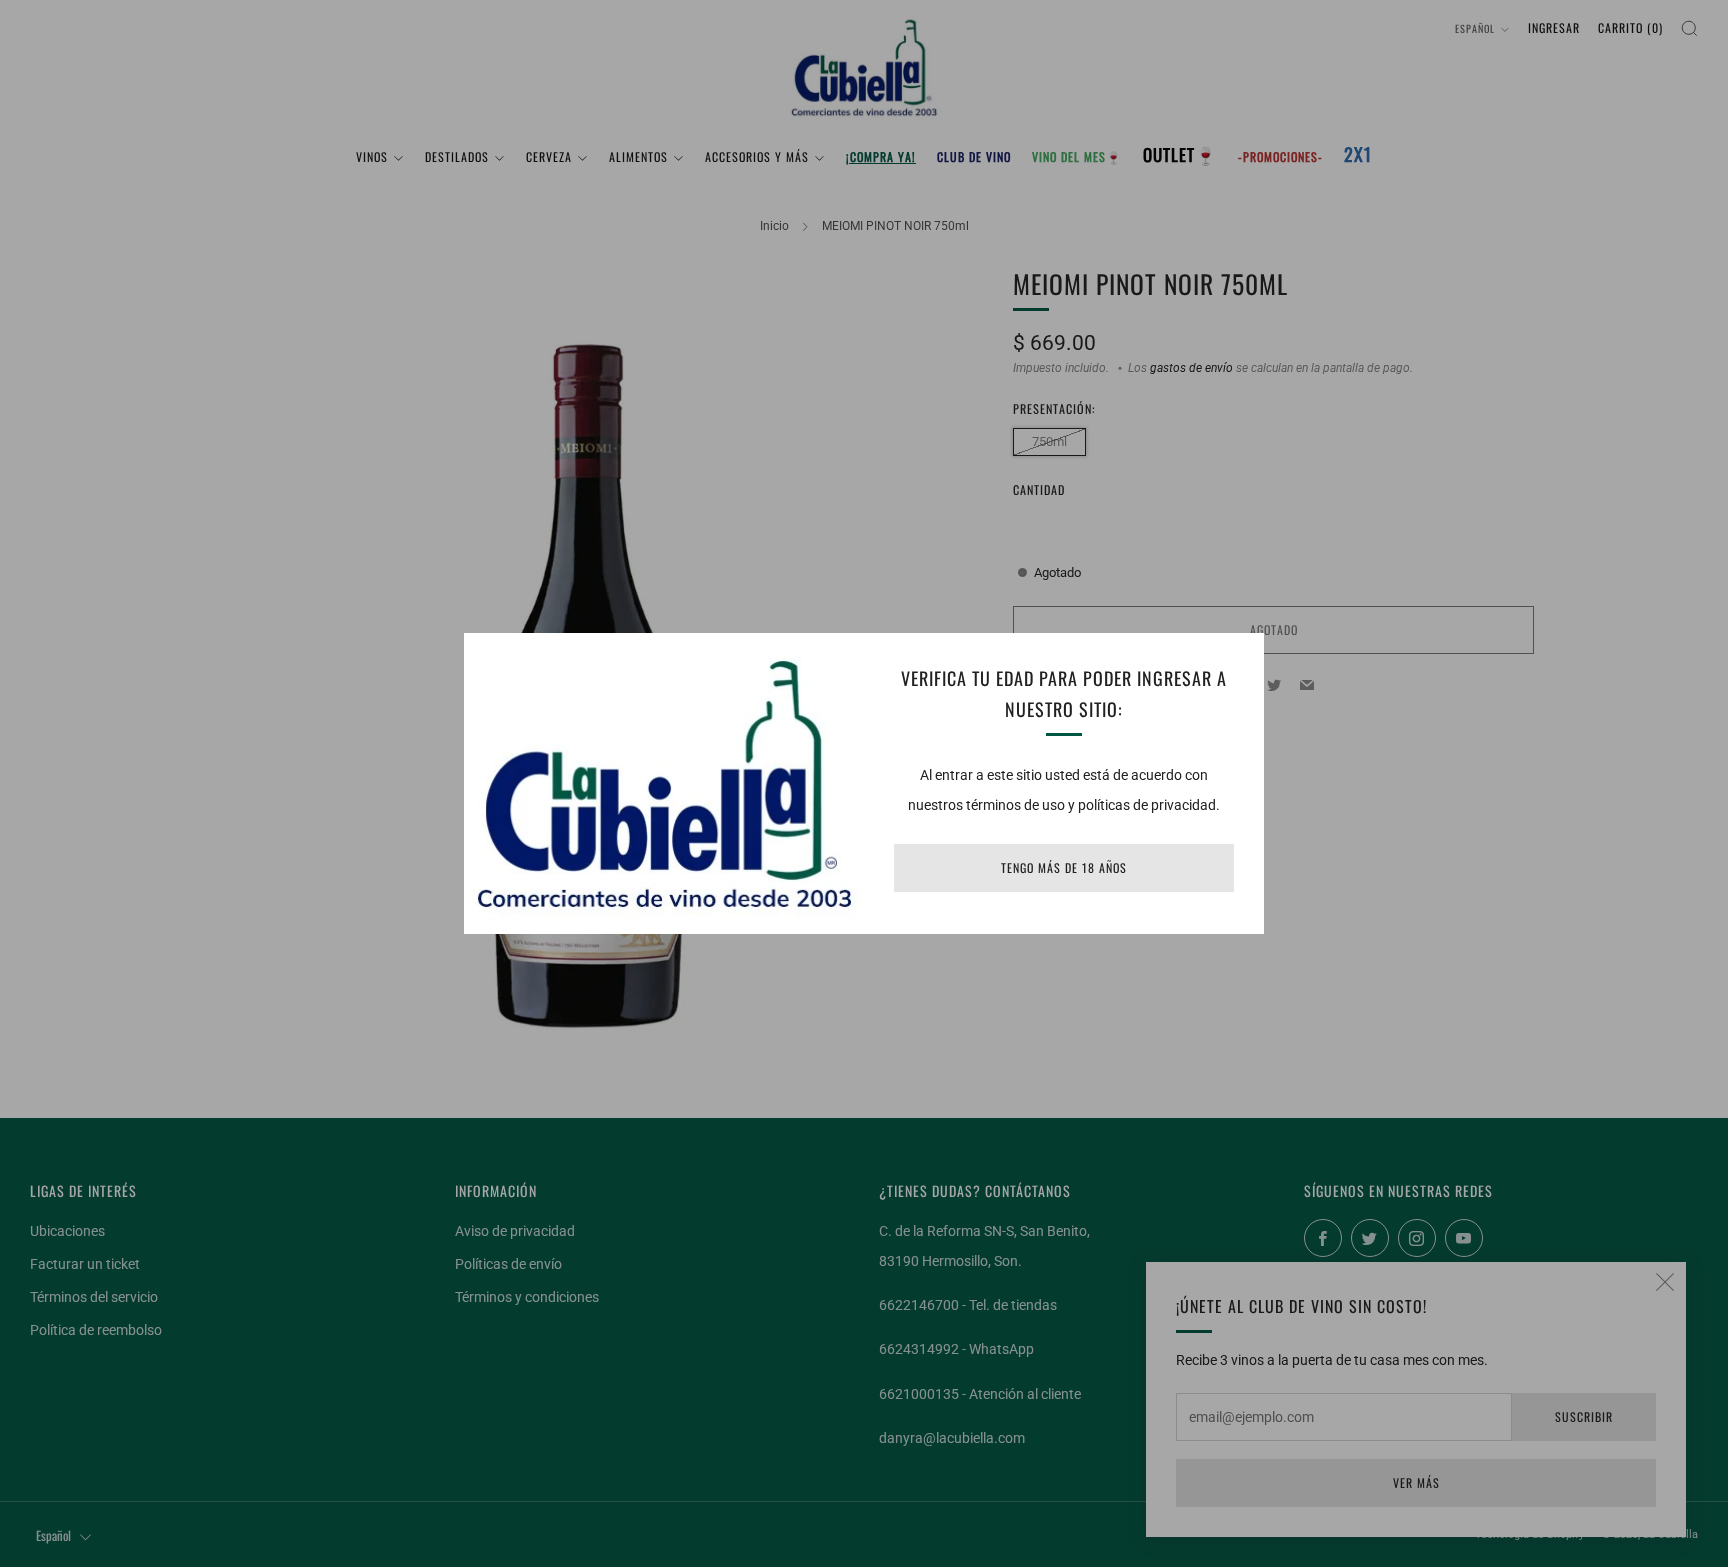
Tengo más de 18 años (1064, 867)
